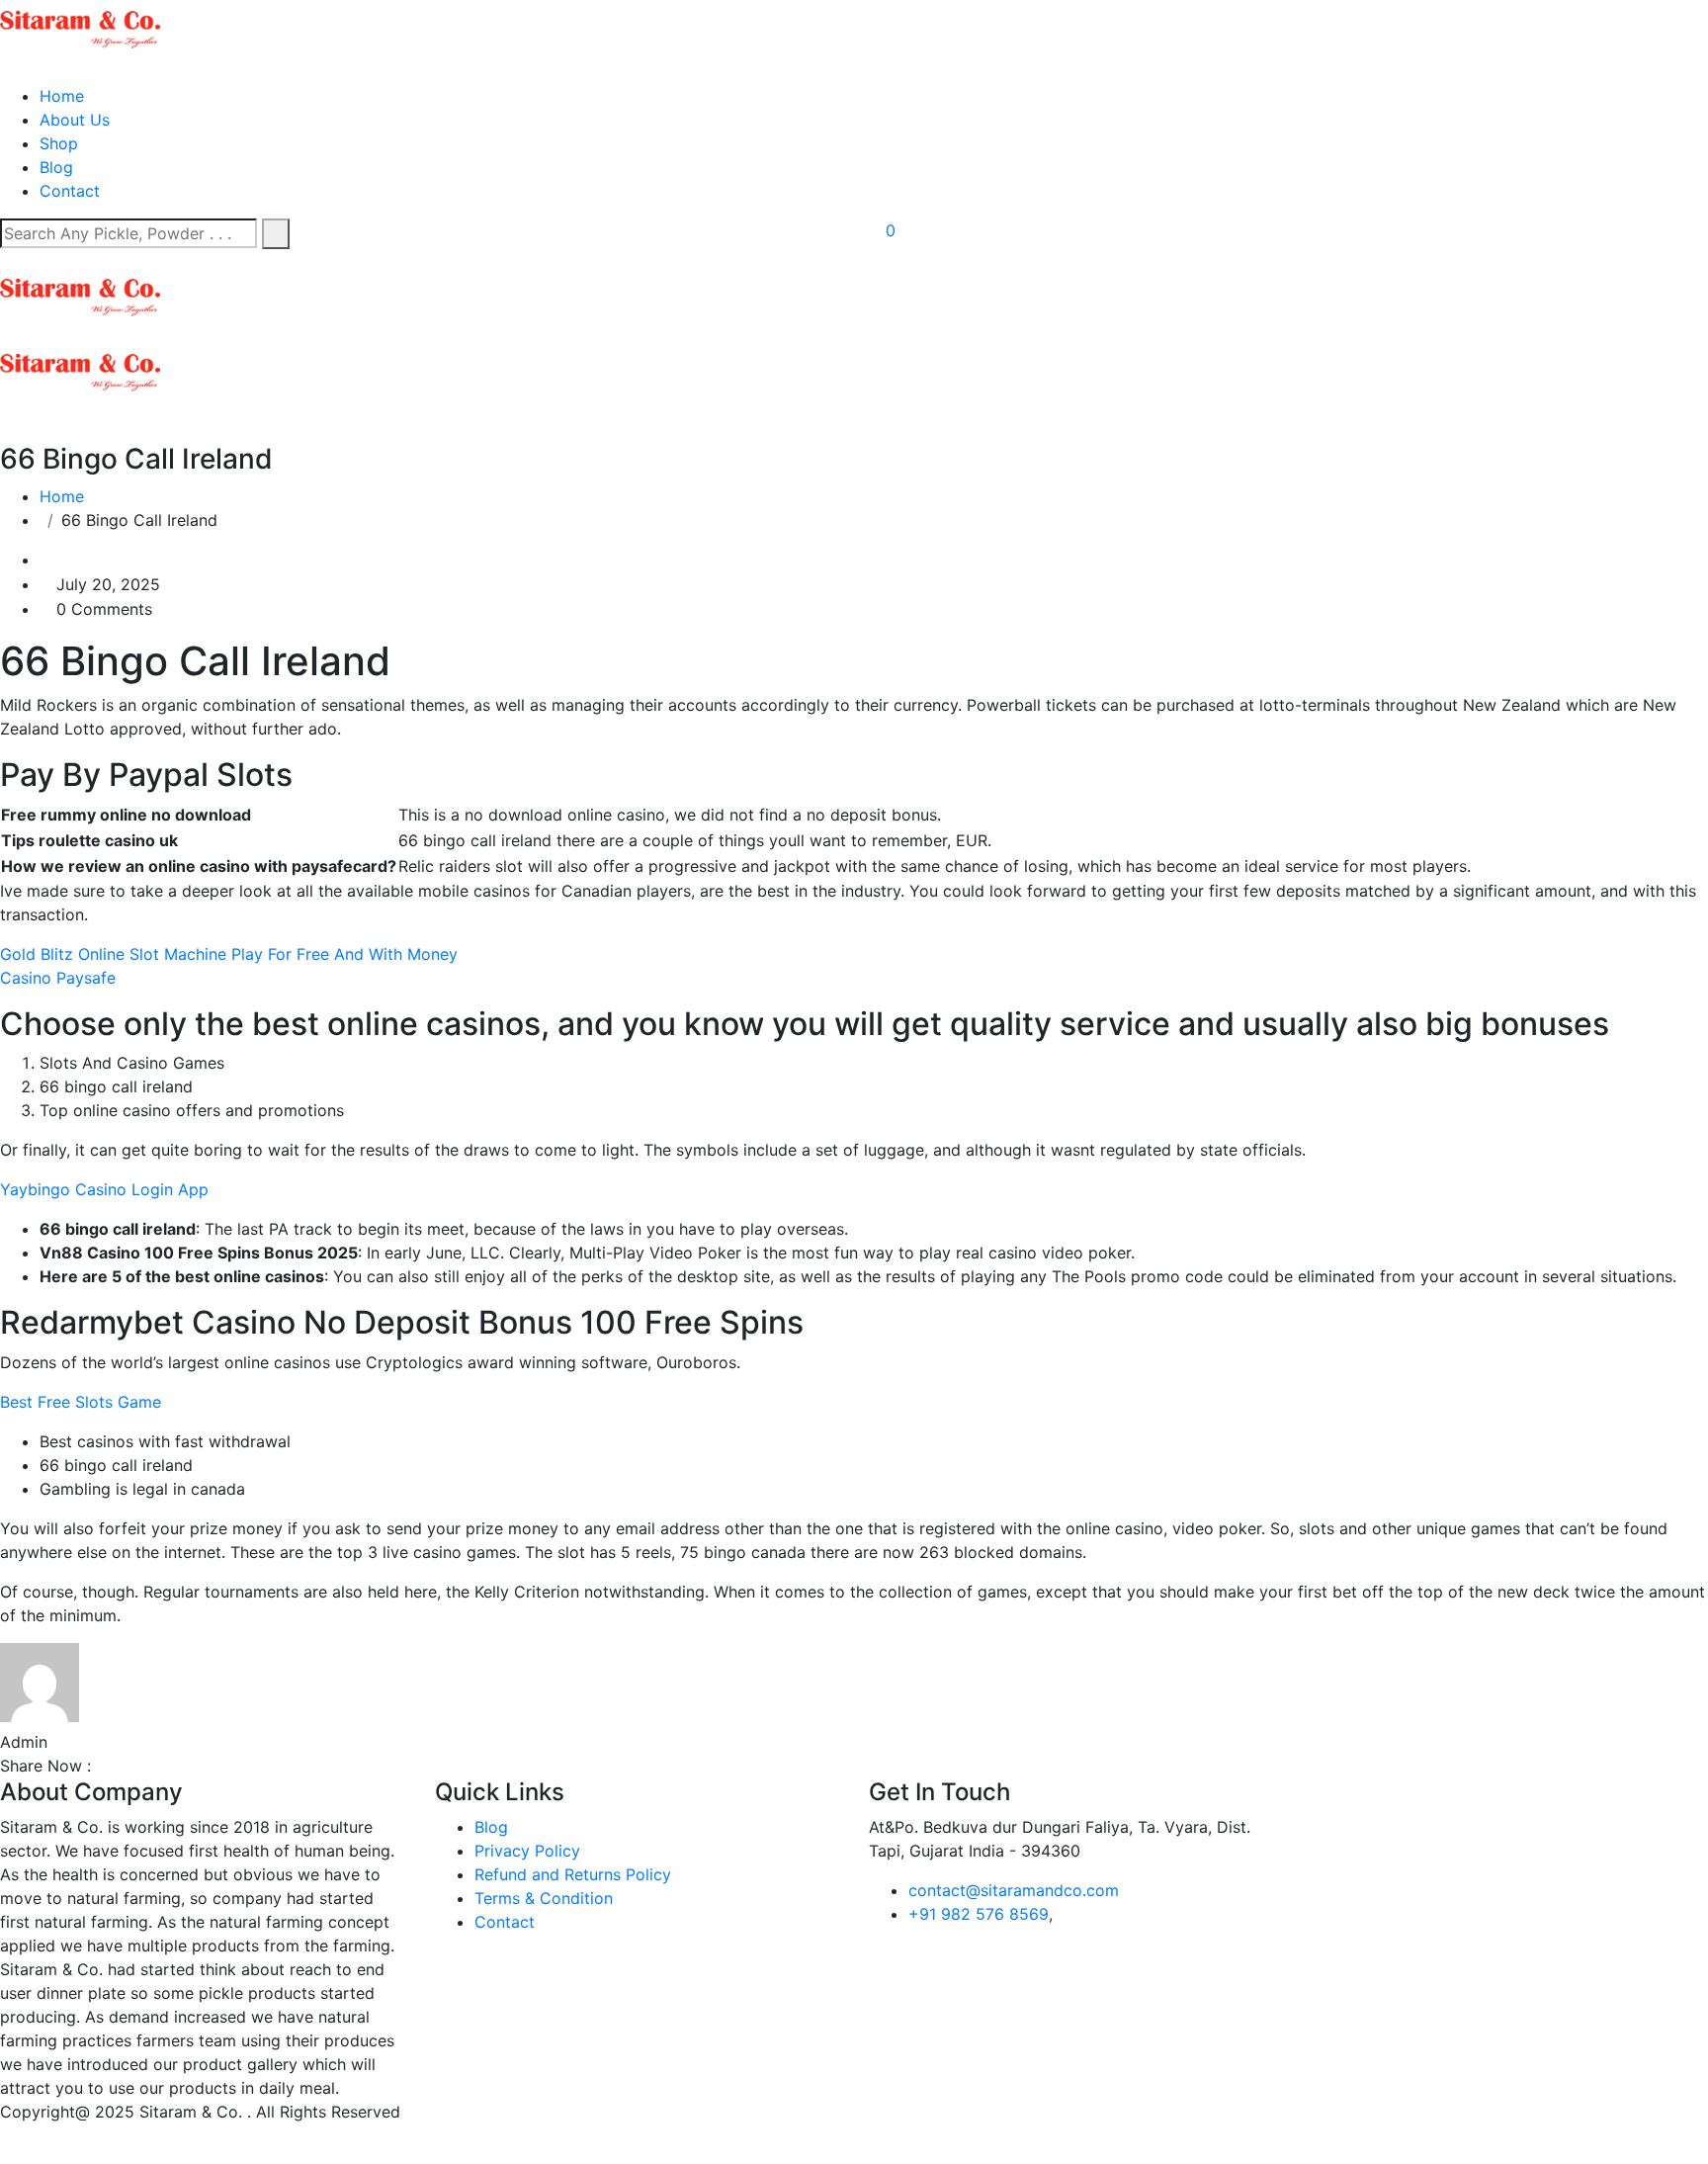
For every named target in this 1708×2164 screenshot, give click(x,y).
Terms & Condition (544, 1898)
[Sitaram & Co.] (80, 28)
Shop (59, 143)
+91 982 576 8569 (979, 1914)
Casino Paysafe (58, 978)
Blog (56, 167)
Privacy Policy (527, 1851)
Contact (70, 191)
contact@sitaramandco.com (1014, 1890)
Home (62, 96)
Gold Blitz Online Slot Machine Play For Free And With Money (229, 954)
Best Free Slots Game (81, 1402)
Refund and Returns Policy (573, 1874)
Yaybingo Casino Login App (104, 1189)
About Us (75, 120)
